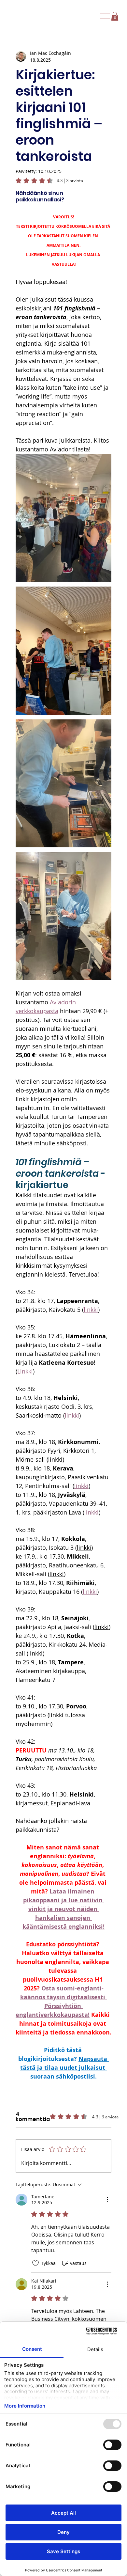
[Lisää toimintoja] (107, 2200)
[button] (115, 16)
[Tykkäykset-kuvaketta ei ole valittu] (35, 2263)
